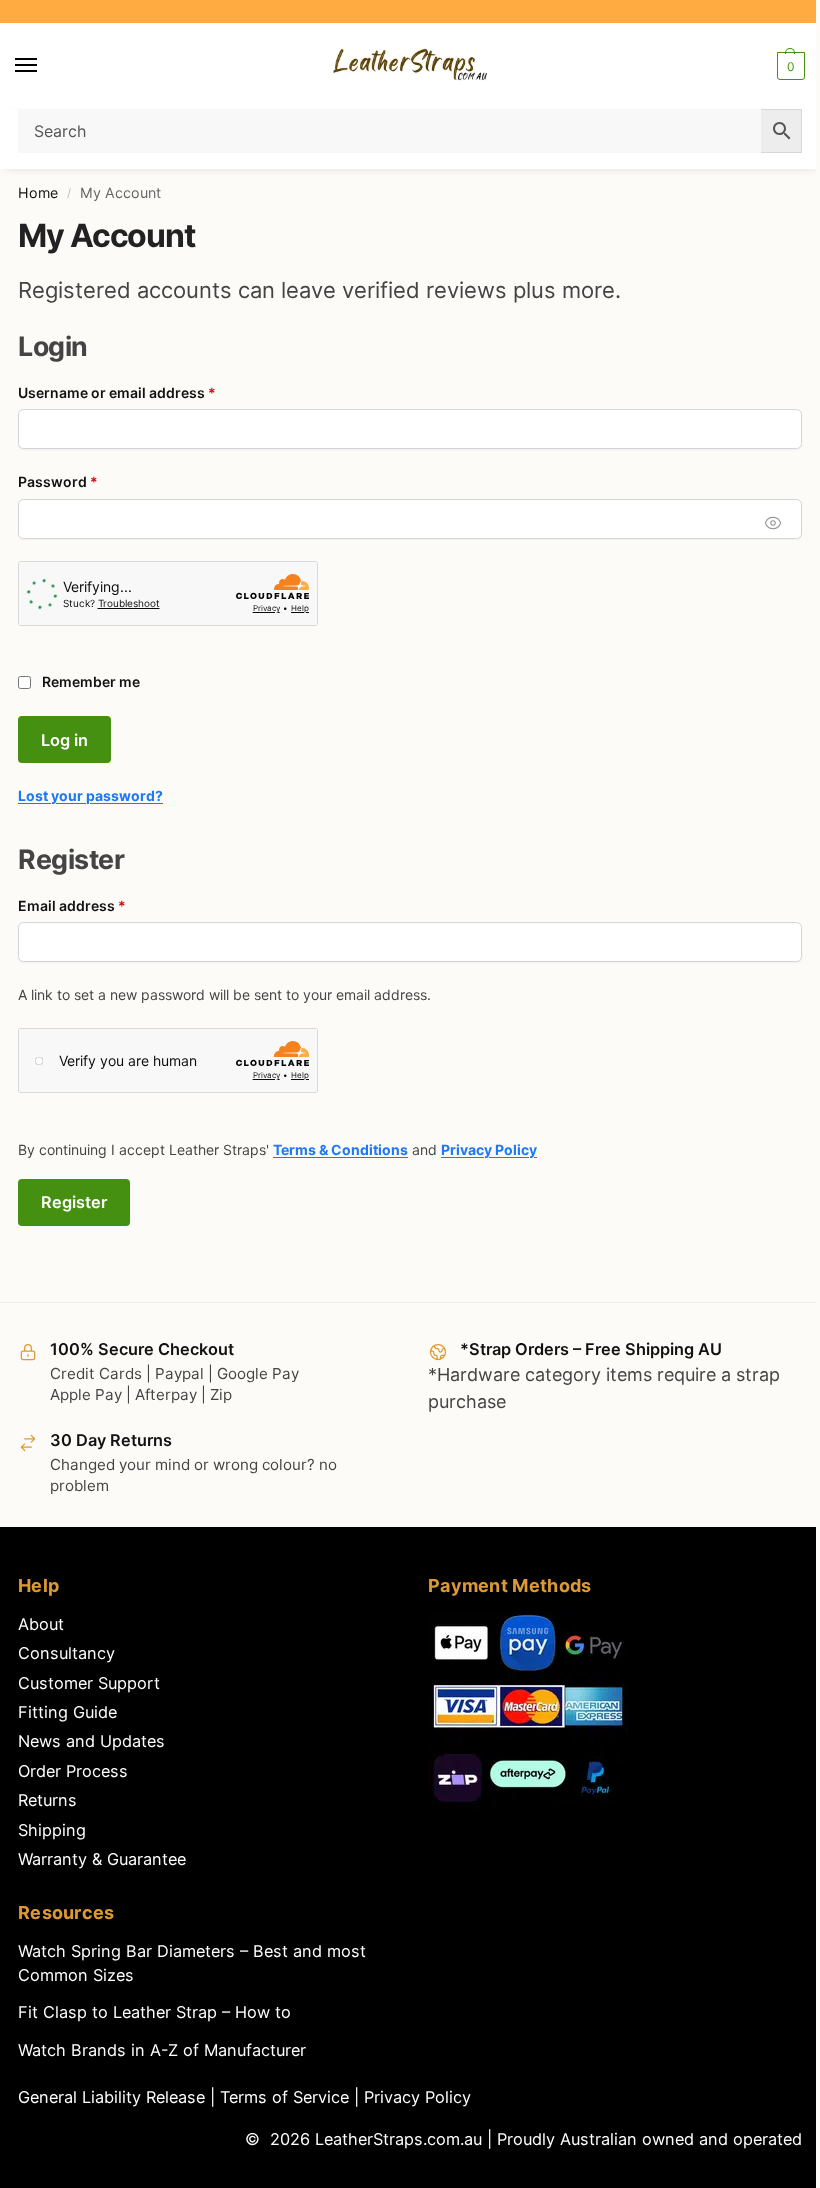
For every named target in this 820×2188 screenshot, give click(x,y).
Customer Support (89, 1683)
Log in (64, 740)
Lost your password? (90, 795)
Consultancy (66, 1653)
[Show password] (773, 523)
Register (74, 1202)
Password (88, 481)
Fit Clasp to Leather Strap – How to (154, 2012)
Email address (102, 905)
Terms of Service (287, 2097)
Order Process (73, 1771)
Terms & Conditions (340, 1149)
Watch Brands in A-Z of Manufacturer (162, 2050)
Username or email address (147, 392)
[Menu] (45, 66)
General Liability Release (114, 2097)
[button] (788, 66)
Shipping (52, 1830)
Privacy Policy (489, 1149)
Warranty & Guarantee (102, 1859)
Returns (47, 1800)
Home (38, 192)
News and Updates (91, 1741)
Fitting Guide (67, 1712)
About (41, 1624)
